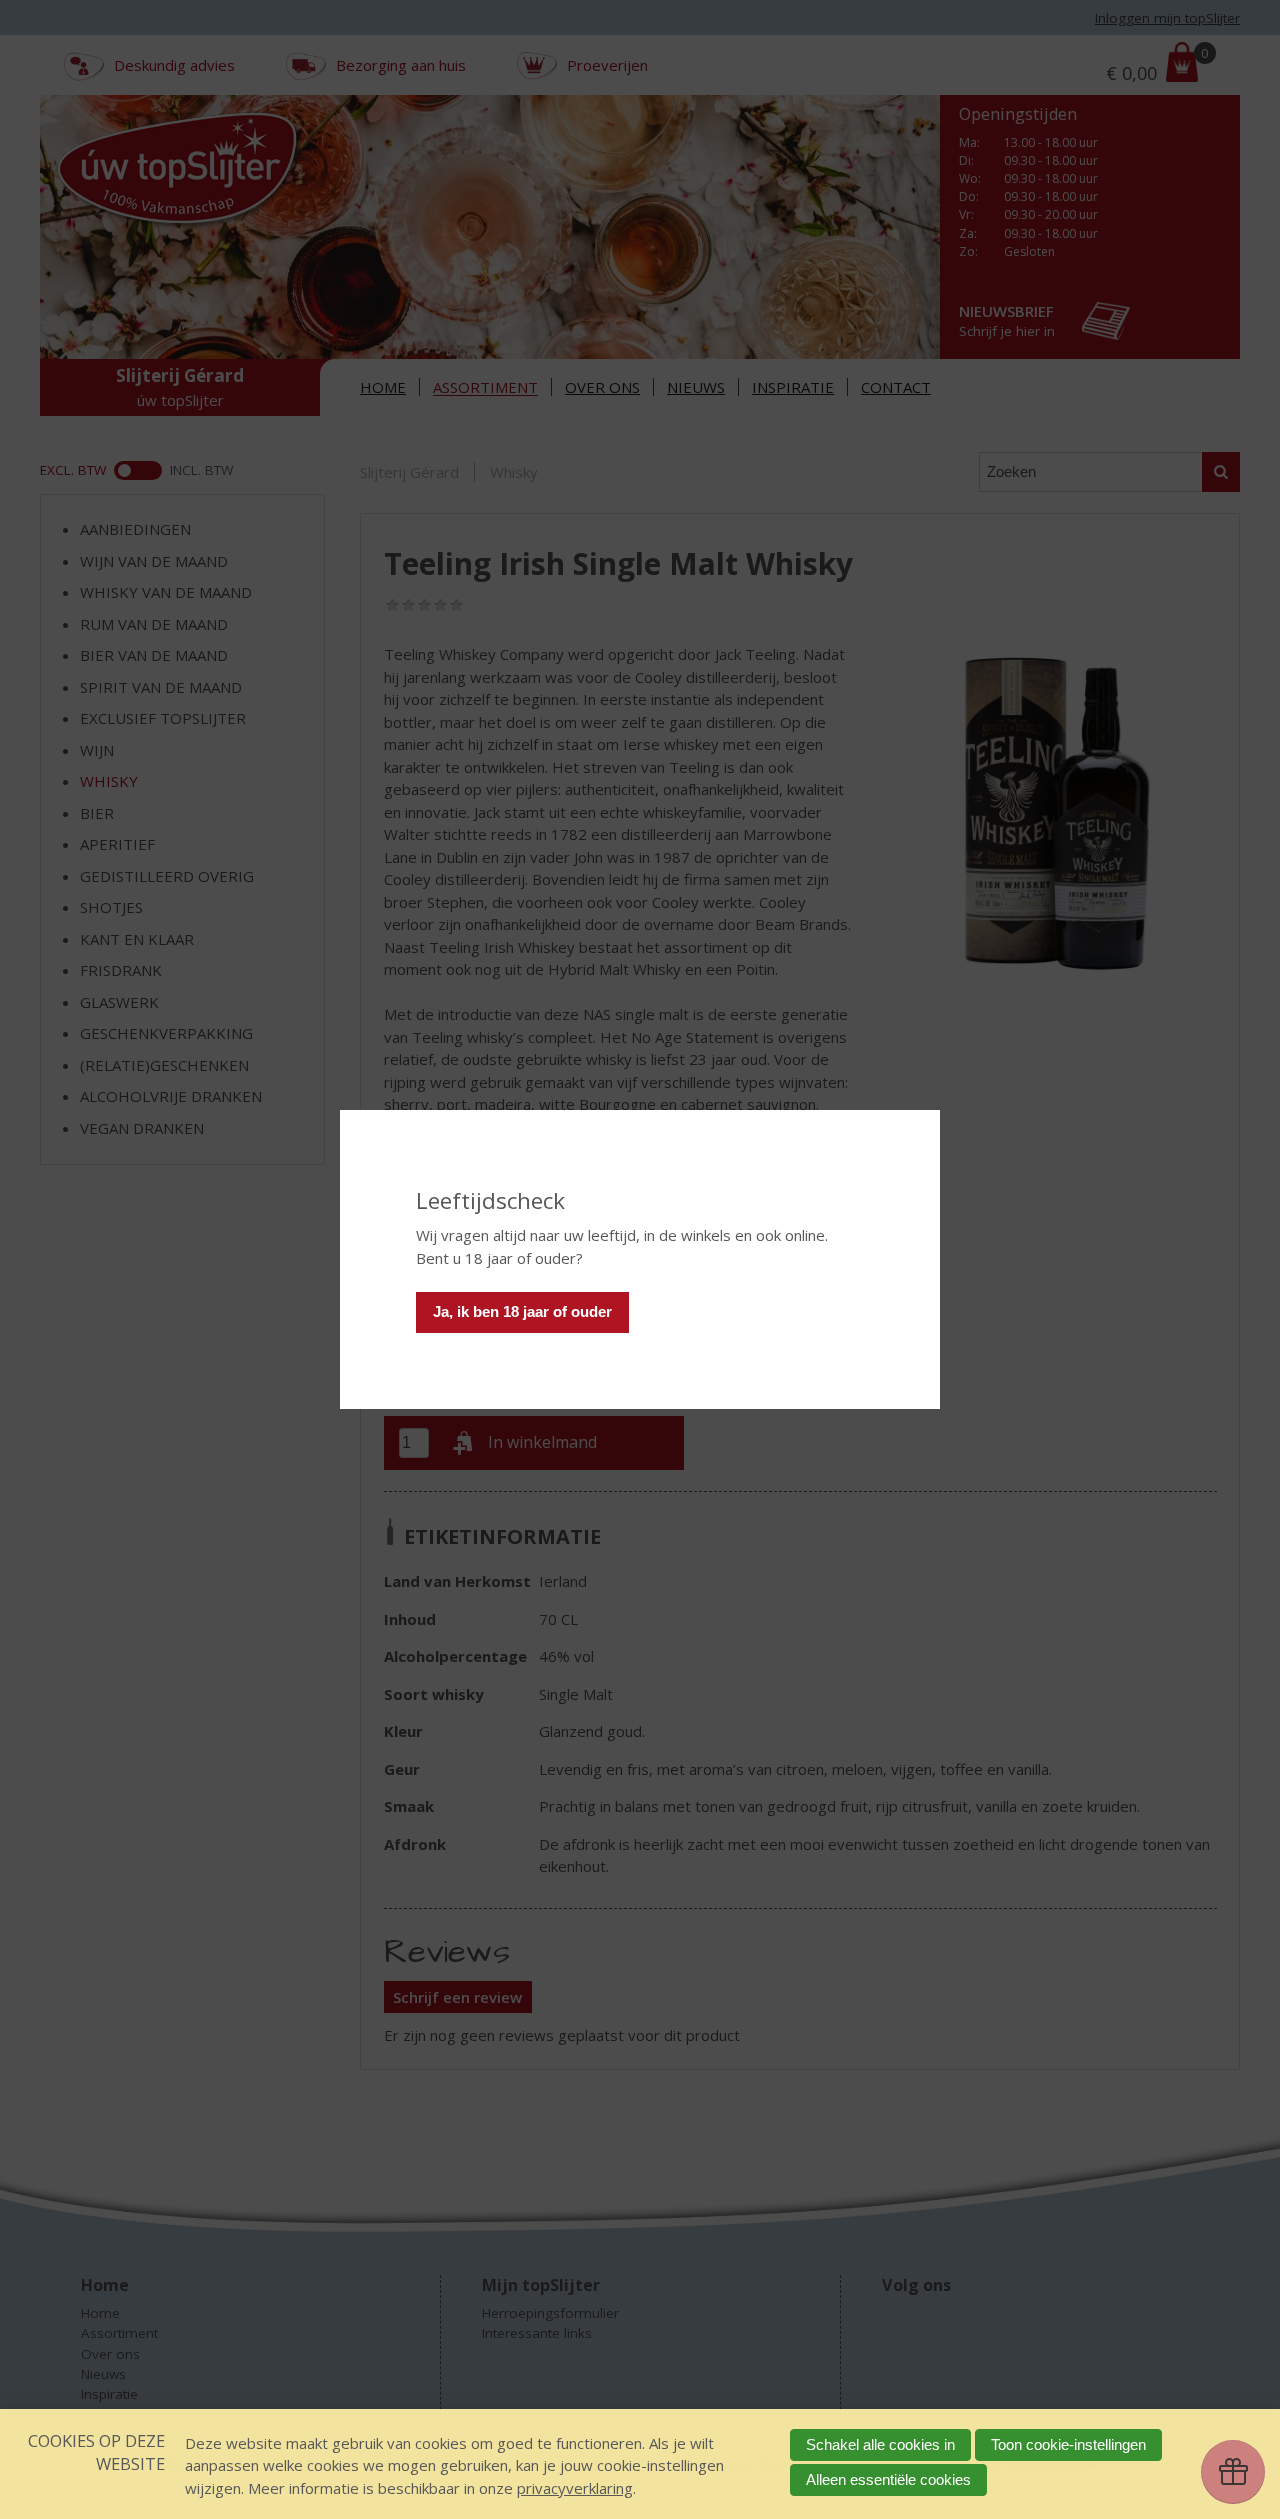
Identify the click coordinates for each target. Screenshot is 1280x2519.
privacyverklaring (575, 2488)
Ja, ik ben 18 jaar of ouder (522, 1311)
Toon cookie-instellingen (1068, 2444)
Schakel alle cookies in (880, 2444)
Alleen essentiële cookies (888, 2479)
